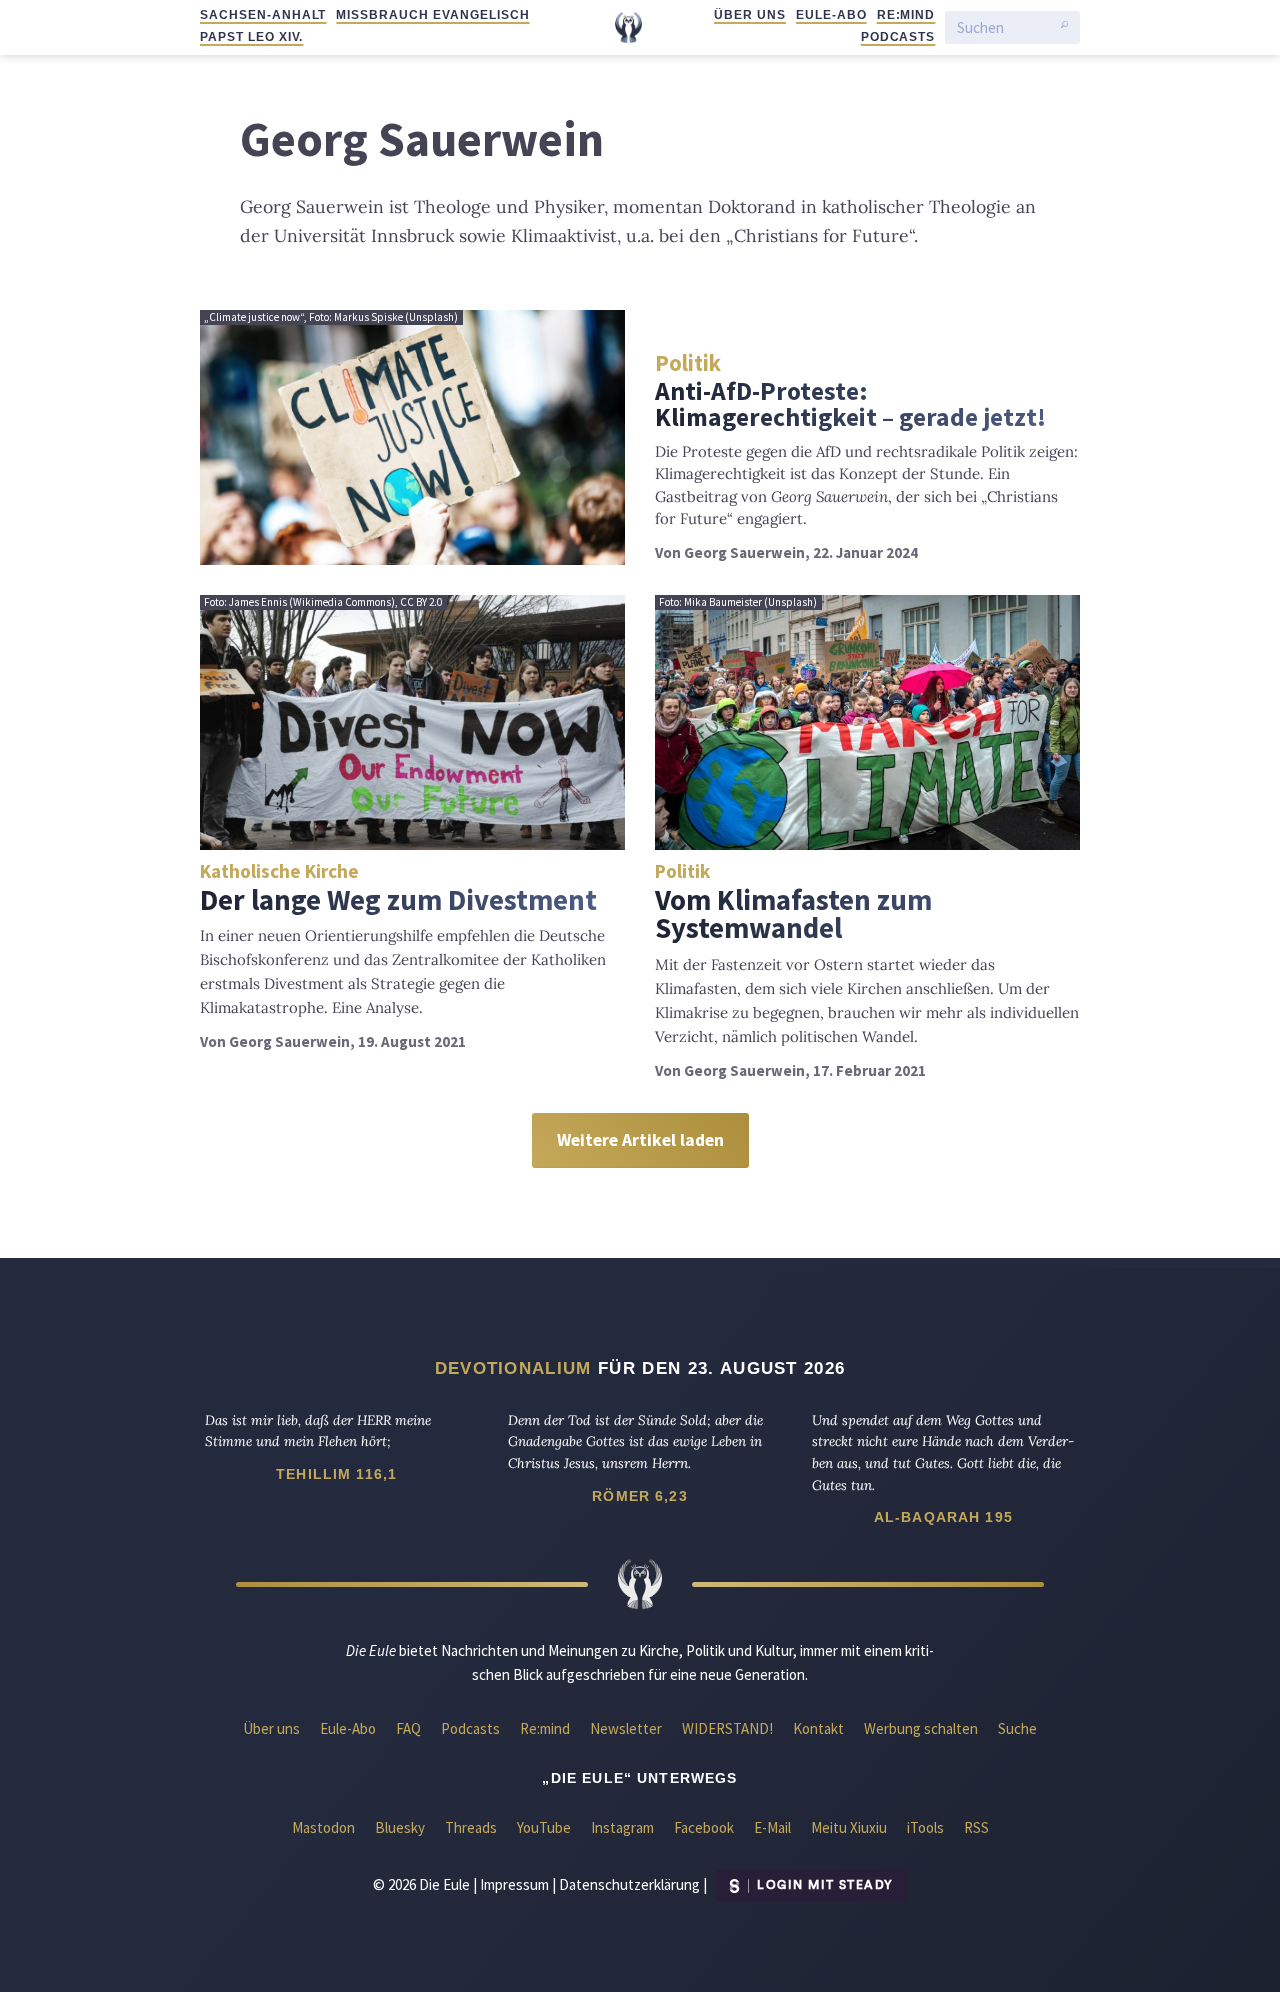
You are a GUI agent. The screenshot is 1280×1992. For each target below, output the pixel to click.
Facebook (704, 1827)
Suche (1017, 1728)
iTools (925, 1827)
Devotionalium (513, 1368)
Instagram (622, 1827)
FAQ (408, 1728)
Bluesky (400, 1827)
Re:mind (906, 15)
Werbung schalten (921, 1728)
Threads (471, 1827)
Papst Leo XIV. (251, 37)
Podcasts (898, 37)
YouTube (544, 1827)
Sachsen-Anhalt (263, 15)
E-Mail (772, 1827)
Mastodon (323, 1827)
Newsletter (626, 1728)
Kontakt (818, 1728)
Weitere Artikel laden (640, 1140)
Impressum (514, 1883)
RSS (976, 1827)
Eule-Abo (831, 15)
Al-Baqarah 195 (943, 1517)
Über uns (750, 15)
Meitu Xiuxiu (849, 1827)
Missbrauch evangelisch (432, 15)
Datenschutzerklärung (629, 1883)
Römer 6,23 (640, 1496)
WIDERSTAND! (727, 1728)
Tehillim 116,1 (336, 1474)
